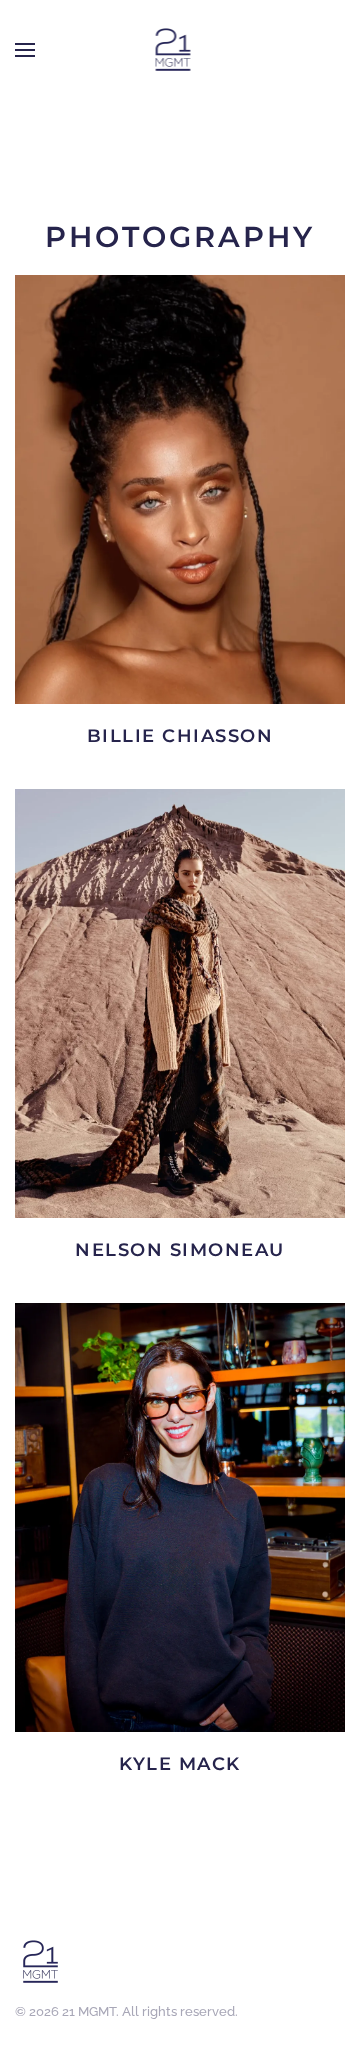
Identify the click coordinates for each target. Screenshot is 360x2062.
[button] (25, 50)
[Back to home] (173, 50)
